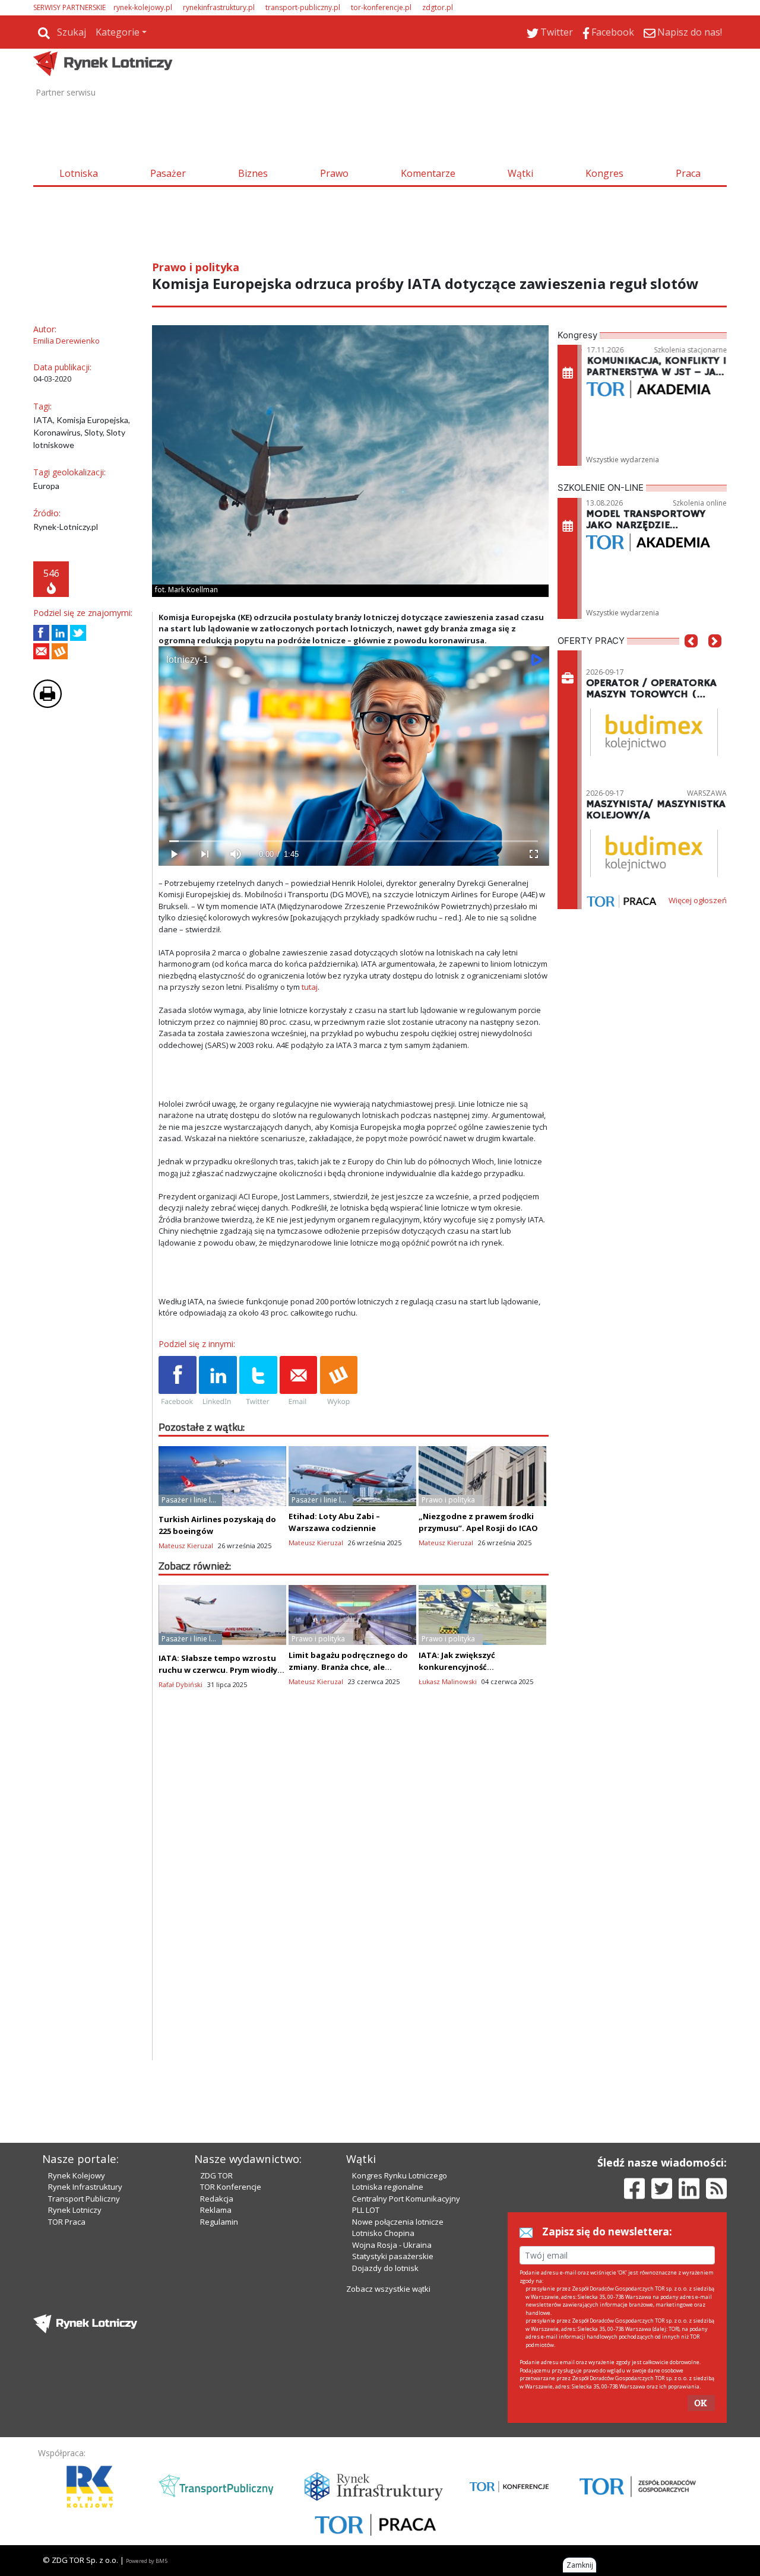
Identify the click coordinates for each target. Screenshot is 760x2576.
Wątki (520, 173)
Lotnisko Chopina (383, 2233)
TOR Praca (67, 2222)
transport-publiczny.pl (303, 7)
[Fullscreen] (533, 854)
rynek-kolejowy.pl (143, 7)
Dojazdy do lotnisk (385, 2268)
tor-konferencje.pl (381, 7)
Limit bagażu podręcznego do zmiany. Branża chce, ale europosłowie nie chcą (348, 1667)
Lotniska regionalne (388, 2187)
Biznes (253, 173)
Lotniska (79, 173)
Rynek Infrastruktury (85, 2187)
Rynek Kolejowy (77, 2175)
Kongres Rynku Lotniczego (400, 2175)
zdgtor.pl (438, 7)
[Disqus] (354, 1908)
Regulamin (219, 2222)
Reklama (216, 2210)
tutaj (310, 987)
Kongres (604, 173)
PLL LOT (366, 2210)
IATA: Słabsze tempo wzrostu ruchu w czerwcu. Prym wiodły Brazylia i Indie (218, 1670)
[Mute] (236, 854)
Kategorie (118, 32)
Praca (688, 173)
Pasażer (168, 173)
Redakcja (217, 2199)
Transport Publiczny (84, 2199)
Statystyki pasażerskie (393, 2256)
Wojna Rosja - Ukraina (392, 2245)
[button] (691, 659)
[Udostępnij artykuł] (60, 633)
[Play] (174, 854)
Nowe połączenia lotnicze (398, 2222)
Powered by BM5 (147, 2561)
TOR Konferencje (231, 2187)
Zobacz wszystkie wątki (388, 2289)
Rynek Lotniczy (75, 2210)
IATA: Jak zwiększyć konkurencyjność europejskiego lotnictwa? (470, 1667)
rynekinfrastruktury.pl (219, 7)
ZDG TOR (216, 2175)
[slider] (354, 841)
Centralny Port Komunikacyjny (406, 2199)
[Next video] (205, 854)
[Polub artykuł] (41, 633)
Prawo (334, 173)
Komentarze (428, 173)
